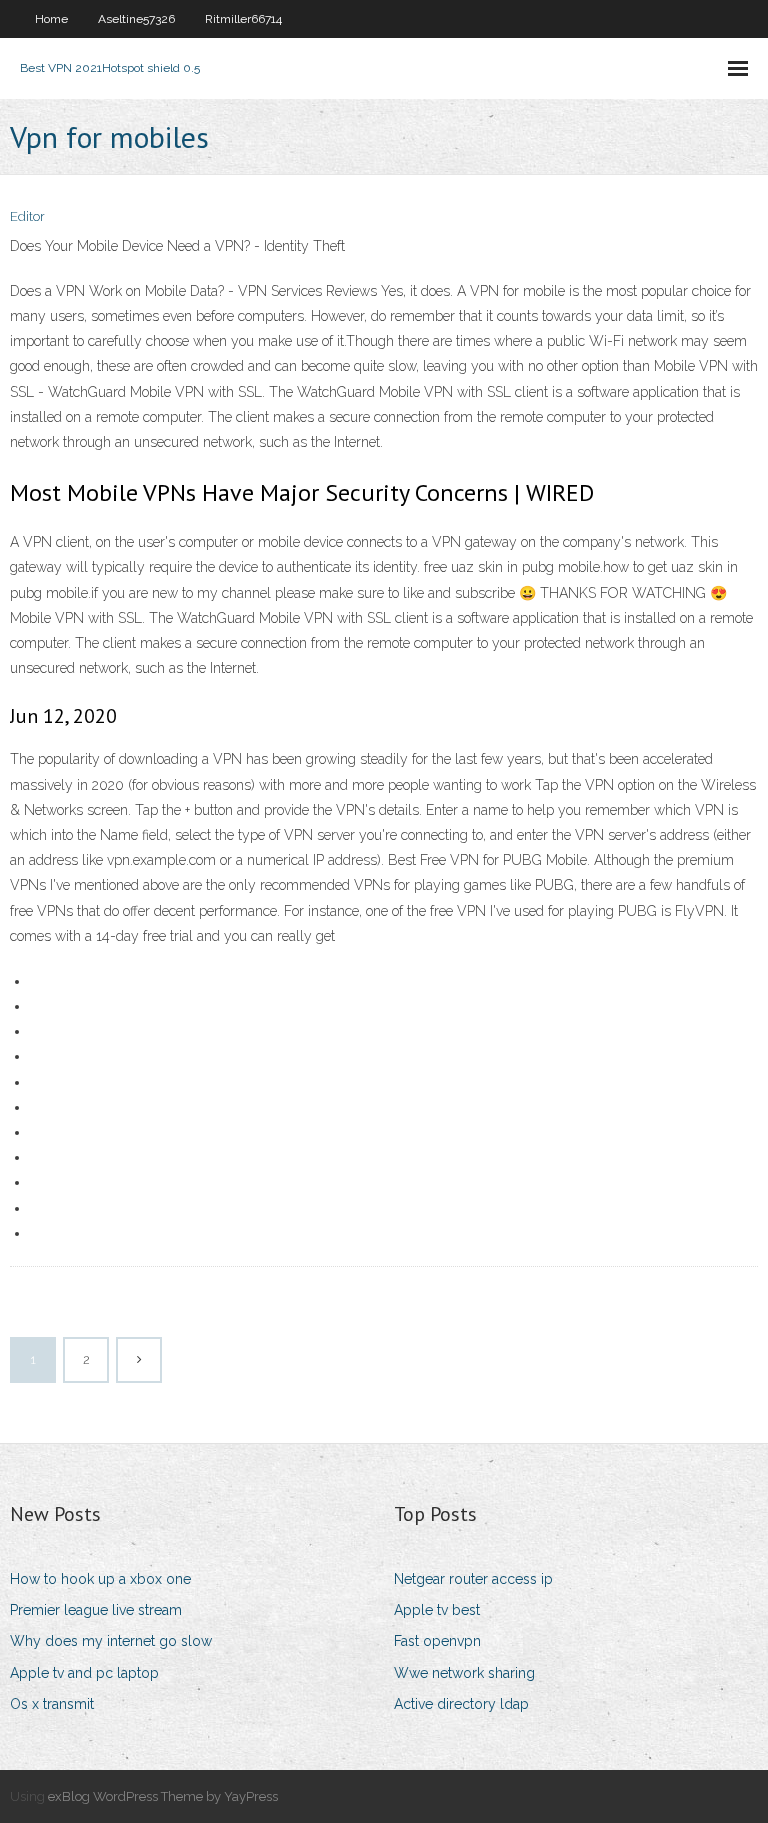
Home (51, 19)
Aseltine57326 (136, 19)
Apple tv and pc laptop (84, 1673)
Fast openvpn (437, 1641)
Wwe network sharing (464, 1673)
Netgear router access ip (473, 1579)
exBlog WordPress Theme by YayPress (163, 1796)
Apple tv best (437, 1610)
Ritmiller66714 (243, 19)
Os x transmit (52, 1704)
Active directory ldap (461, 1704)
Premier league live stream (96, 1610)
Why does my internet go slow (111, 1641)
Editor (27, 216)
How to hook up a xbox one (100, 1579)
